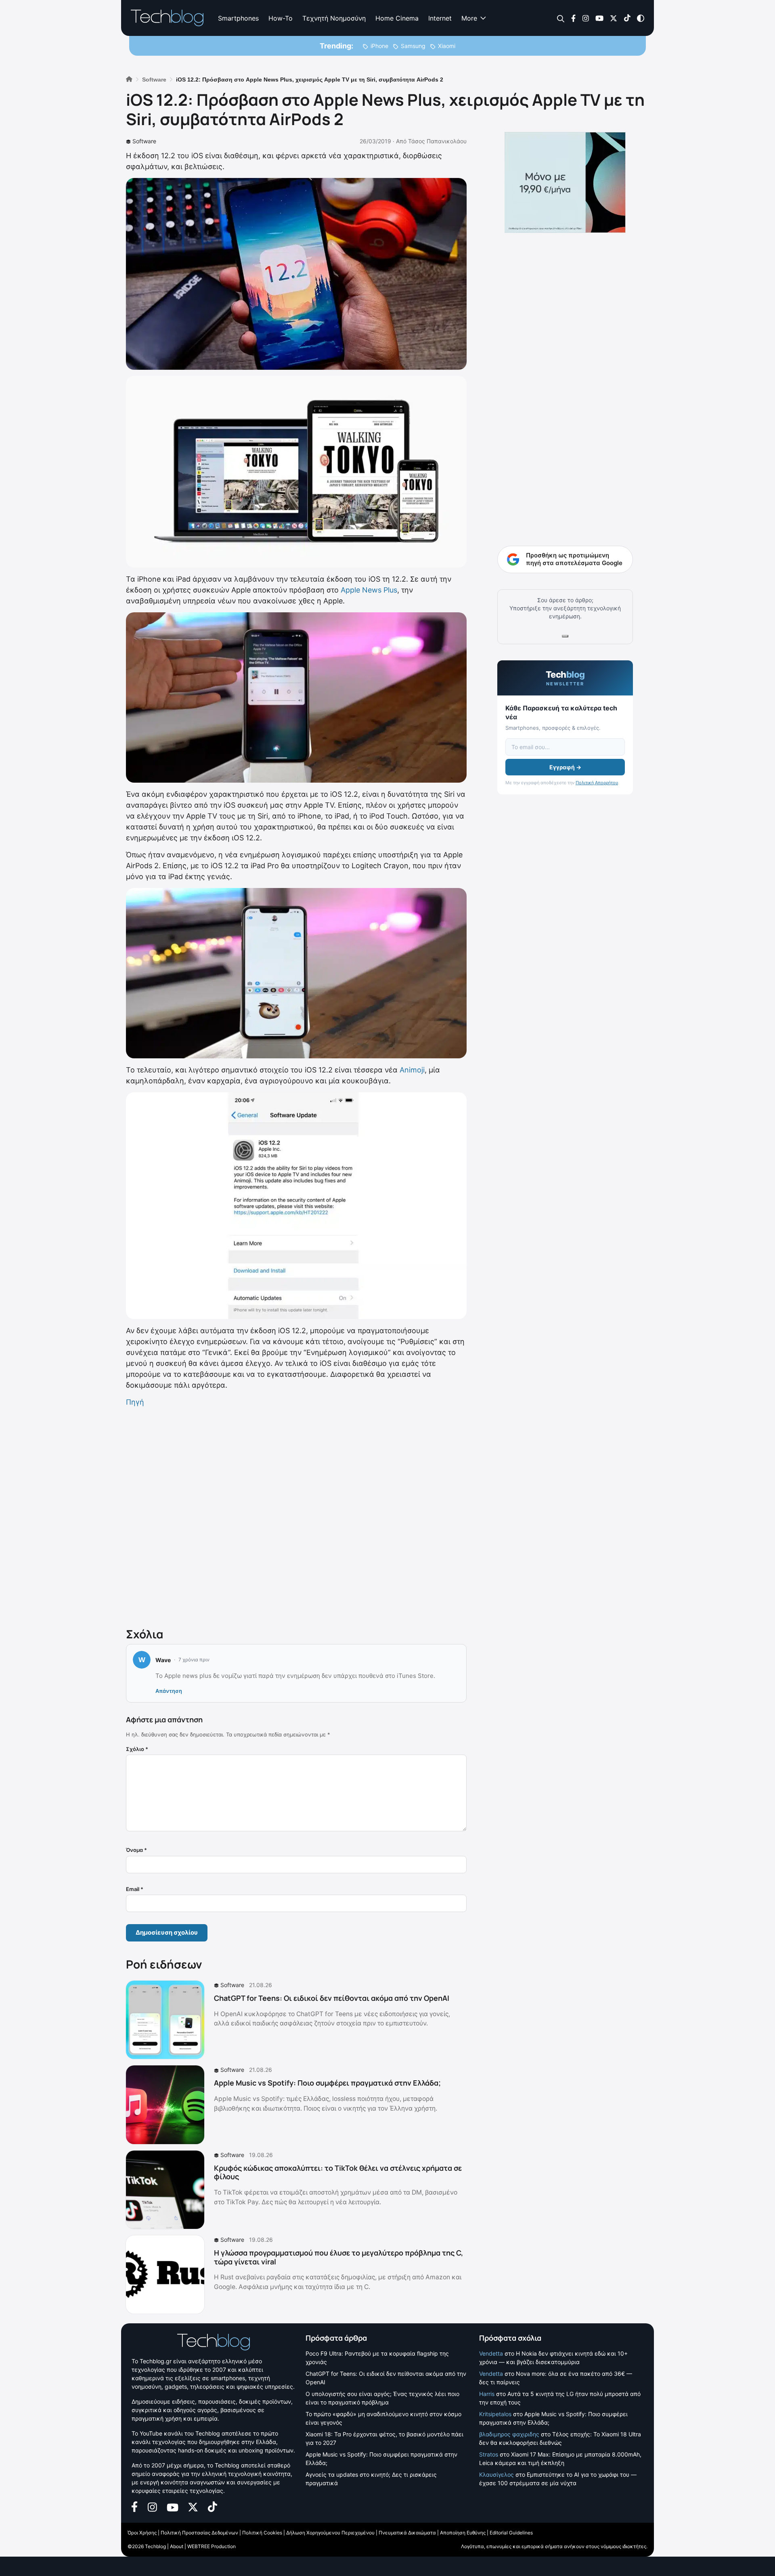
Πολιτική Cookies (262, 2533)
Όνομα (136, 1850)
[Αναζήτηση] (561, 18)
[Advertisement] (296, 1516)
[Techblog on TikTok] (627, 18)
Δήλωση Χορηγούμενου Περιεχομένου (330, 2533)
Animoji (412, 1070)
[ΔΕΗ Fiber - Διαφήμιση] (565, 182)
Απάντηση (169, 1691)
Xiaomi (447, 46)
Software (144, 141)
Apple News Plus (369, 590)
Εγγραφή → (565, 767)
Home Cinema (397, 18)
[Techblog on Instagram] (585, 18)
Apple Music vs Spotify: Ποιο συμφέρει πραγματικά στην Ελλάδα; (327, 2083)
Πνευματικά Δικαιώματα (407, 2533)
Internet (440, 18)
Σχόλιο (137, 1749)
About (177, 2546)
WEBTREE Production (212, 2546)
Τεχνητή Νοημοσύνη (334, 18)
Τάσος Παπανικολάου (437, 141)
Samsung (413, 46)
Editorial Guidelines (511, 2533)
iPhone (379, 46)
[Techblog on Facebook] (573, 18)
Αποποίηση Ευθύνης (463, 2533)
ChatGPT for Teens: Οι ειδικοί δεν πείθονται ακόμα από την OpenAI (332, 1998)
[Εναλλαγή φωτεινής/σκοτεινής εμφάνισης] (641, 18)
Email (135, 1889)
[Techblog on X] (614, 18)
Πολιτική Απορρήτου (597, 783)
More (469, 18)
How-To (281, 18)
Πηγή (135, 1402)
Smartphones (238, 18)
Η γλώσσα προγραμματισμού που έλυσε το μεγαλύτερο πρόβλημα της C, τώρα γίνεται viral (338, 2257)
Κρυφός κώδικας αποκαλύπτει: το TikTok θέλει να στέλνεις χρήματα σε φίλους (338, 2172)
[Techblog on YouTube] (599, 18)
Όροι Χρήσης (142, 2533)
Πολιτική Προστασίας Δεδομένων (199, 2533)
